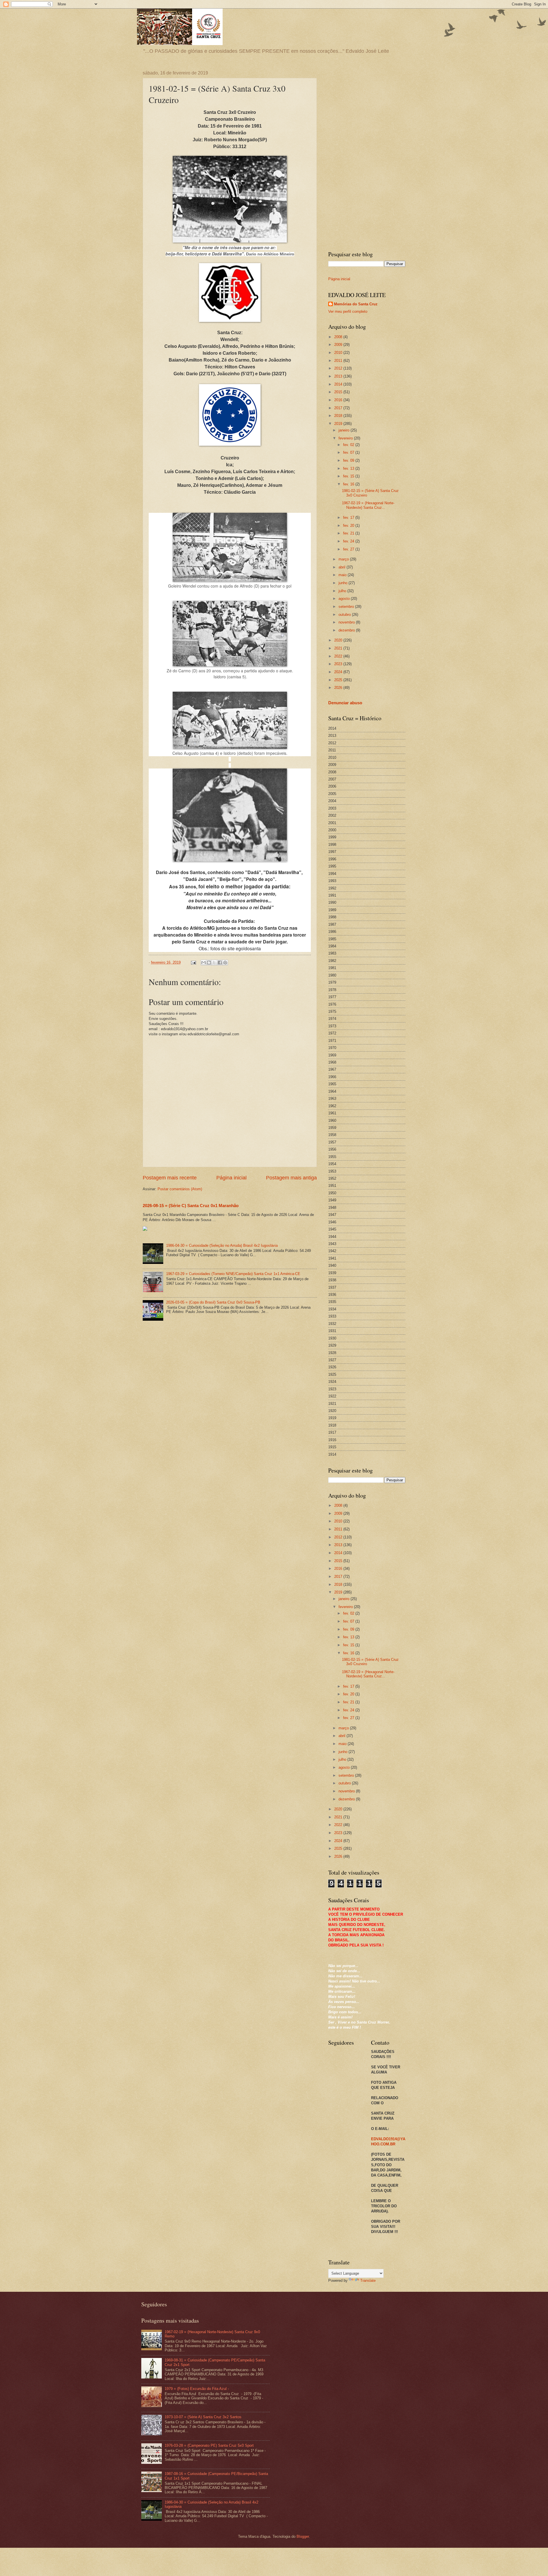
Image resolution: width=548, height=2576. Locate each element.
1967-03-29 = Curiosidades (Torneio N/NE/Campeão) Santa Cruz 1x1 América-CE (233, 1274)
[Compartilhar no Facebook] (220, 963)
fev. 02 (349, 445)
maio (343, 575)
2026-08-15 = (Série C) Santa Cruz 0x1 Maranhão (191, 1206)
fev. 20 (349, 526)
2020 (339, 640)
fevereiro (346, 438)
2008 (339, 337)
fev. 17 (349, 518)
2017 (339, 408)
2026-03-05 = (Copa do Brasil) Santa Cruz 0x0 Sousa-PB (213, 1302)
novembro (347, 622)
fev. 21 (349, 533)
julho (343, 591)
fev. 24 (349, 541)
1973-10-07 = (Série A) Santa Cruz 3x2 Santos (203, 2417)
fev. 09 (349, 460)
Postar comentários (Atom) (180, 1189)
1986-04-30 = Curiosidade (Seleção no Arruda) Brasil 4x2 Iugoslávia (222, 1245)
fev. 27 (349, 549)
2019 (339, 424)
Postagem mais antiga (291, 1178)
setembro (347, 607)
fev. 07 (349, 452)
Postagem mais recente (170, 1178)
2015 (339, 392)
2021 (339, 648)
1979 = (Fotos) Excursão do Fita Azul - (197, 2389)
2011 (339, 361)
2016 (339, 400)
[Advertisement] (367, 156)
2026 (339, 688)
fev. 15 (349, 476)
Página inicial (231, 1178)
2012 (339, 368)
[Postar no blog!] (209, 963)
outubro (345, 615)
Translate (368, 2281)
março (344, 559)
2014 (339, 384)
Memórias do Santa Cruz (356, 304)
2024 (339, 672)
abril (342, 567)
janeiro (344, 430)
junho (343, 583)
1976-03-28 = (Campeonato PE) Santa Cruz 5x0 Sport (209, 2445)
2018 (339, 416)
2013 (339, 376)
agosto (345, 599)
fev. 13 (349, 468)
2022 (339, 656)
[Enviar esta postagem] (193, 962)
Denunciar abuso (345, 703)
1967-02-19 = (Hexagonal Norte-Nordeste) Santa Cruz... (368, 505)
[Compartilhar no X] (214, 963)
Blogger (303, 2536)
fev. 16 (349, 484)
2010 (339, 353)
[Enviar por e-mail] (204, 963)
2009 (339, 345)
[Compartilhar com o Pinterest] (225, 963)
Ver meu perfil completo (348, 311)
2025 (339, 680)
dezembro (347, 630)
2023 (339, 664)
